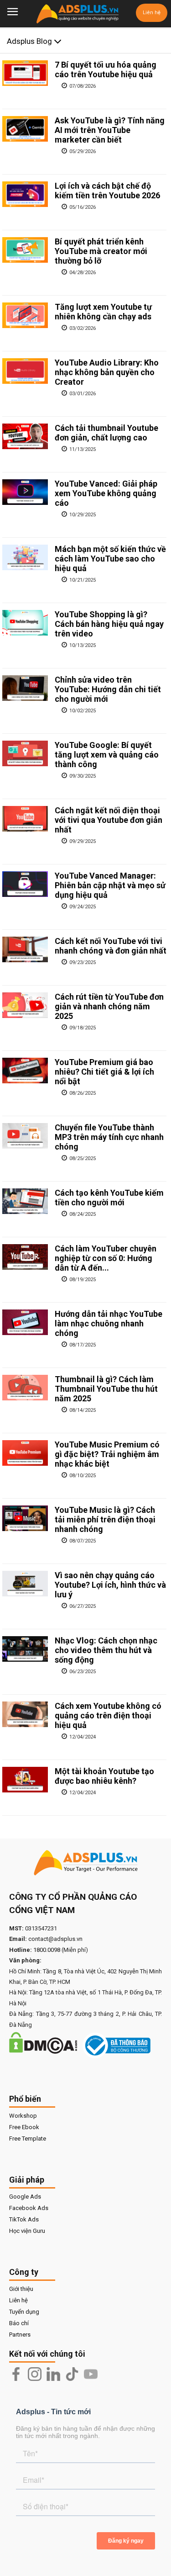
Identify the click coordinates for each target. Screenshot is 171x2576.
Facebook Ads (29, 2208)
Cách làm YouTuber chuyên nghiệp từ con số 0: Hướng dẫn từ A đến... (106, 1258)
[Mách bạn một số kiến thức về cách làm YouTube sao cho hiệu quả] (25, 557)
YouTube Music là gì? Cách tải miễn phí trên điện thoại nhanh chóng (105, 1519)
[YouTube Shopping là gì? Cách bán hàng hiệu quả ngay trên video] (25, 623)
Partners (20, 2335)
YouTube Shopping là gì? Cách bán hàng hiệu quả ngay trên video (109, 624)
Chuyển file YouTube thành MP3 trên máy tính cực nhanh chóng (109, 1137)
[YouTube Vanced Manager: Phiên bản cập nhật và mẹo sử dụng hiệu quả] (25, 884)
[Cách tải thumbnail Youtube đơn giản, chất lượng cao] (25, 436)
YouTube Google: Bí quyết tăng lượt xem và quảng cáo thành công (107, 755)
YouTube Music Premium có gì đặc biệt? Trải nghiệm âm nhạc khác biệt (107, 1454)
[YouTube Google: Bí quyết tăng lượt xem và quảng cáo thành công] (25, 753)
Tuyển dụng (24, 2312)
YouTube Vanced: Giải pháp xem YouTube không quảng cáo (106, 493)
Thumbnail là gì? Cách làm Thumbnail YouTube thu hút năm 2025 (106, 1389)
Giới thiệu (21, 2289)
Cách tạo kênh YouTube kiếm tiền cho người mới (109, 1198)
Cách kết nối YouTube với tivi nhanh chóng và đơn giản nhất (111, 946)
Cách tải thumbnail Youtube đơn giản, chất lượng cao (106, 433)
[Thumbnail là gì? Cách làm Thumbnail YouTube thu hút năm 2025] (25, 1388)
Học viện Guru (27, 2231)
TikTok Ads (24, 2219)
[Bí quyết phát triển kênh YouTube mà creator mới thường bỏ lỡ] (25, 250)
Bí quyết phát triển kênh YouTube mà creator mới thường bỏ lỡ (101, 251)
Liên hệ (152, 13)
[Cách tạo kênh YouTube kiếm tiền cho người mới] (25, 1201)
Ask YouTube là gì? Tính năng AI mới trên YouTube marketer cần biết (110, 130)
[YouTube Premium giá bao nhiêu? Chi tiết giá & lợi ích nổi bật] (25, 1071)
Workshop (23, 2116)
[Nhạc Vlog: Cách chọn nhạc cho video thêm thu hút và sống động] (25, 1649)
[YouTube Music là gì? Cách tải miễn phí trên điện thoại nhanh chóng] (25, 1518)
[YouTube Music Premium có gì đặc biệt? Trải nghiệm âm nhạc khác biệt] (25, 1453)
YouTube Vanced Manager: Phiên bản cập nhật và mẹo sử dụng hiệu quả (110, 885)
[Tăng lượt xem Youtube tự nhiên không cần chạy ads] (25, 315)
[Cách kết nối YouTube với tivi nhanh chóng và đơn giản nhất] (25, 949)
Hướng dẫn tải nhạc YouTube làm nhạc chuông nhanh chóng (109, 1323)
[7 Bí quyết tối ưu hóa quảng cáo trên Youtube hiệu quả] (25, 73)
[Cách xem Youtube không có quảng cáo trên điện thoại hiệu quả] (25, 1714)
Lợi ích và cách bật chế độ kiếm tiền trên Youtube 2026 (107, 191)
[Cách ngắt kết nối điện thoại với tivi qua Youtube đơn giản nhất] (25, 819)
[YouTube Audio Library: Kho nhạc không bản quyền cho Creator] (25, 371)
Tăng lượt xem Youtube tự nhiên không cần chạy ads (103, 312)
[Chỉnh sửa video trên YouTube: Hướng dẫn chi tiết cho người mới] (25, 688)
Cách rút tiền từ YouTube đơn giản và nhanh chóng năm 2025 (109, 1006)
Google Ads (25, 2197)
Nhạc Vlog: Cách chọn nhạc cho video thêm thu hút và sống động (106, 1650)
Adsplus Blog (30, 41)
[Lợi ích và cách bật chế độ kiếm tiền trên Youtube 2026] (25, 194)
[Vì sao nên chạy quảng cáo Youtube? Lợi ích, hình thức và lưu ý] (25, 1584)
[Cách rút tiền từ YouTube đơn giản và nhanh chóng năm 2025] (25, 1005)
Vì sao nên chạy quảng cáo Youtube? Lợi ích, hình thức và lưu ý (110, 1585)
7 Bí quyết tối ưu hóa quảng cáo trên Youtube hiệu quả (106, 69)
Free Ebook (24, 2127)
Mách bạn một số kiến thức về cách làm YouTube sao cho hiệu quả (110, 559)
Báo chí (19, 2323)
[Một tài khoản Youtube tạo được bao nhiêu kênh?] (25, 1780)
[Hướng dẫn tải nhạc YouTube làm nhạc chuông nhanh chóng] (25, 1322)
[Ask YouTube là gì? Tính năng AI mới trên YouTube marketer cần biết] (25, 129)
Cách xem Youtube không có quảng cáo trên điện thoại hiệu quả (108, 1715)
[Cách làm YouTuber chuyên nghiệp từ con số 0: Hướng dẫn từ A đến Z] (25, 1257)
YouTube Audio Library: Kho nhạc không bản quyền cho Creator (107, 372)
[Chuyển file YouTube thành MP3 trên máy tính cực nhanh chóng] (25, 1136)
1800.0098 (47, 1950)
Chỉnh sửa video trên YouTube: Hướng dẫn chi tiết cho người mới (108, 689)
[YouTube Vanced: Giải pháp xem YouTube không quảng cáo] (25, 492)
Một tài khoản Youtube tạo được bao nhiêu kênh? (104, 1776)
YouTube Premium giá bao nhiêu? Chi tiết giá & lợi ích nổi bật (104, 1072)
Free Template (28, 2139)
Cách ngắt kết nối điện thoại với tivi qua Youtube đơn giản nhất (109, 820)
